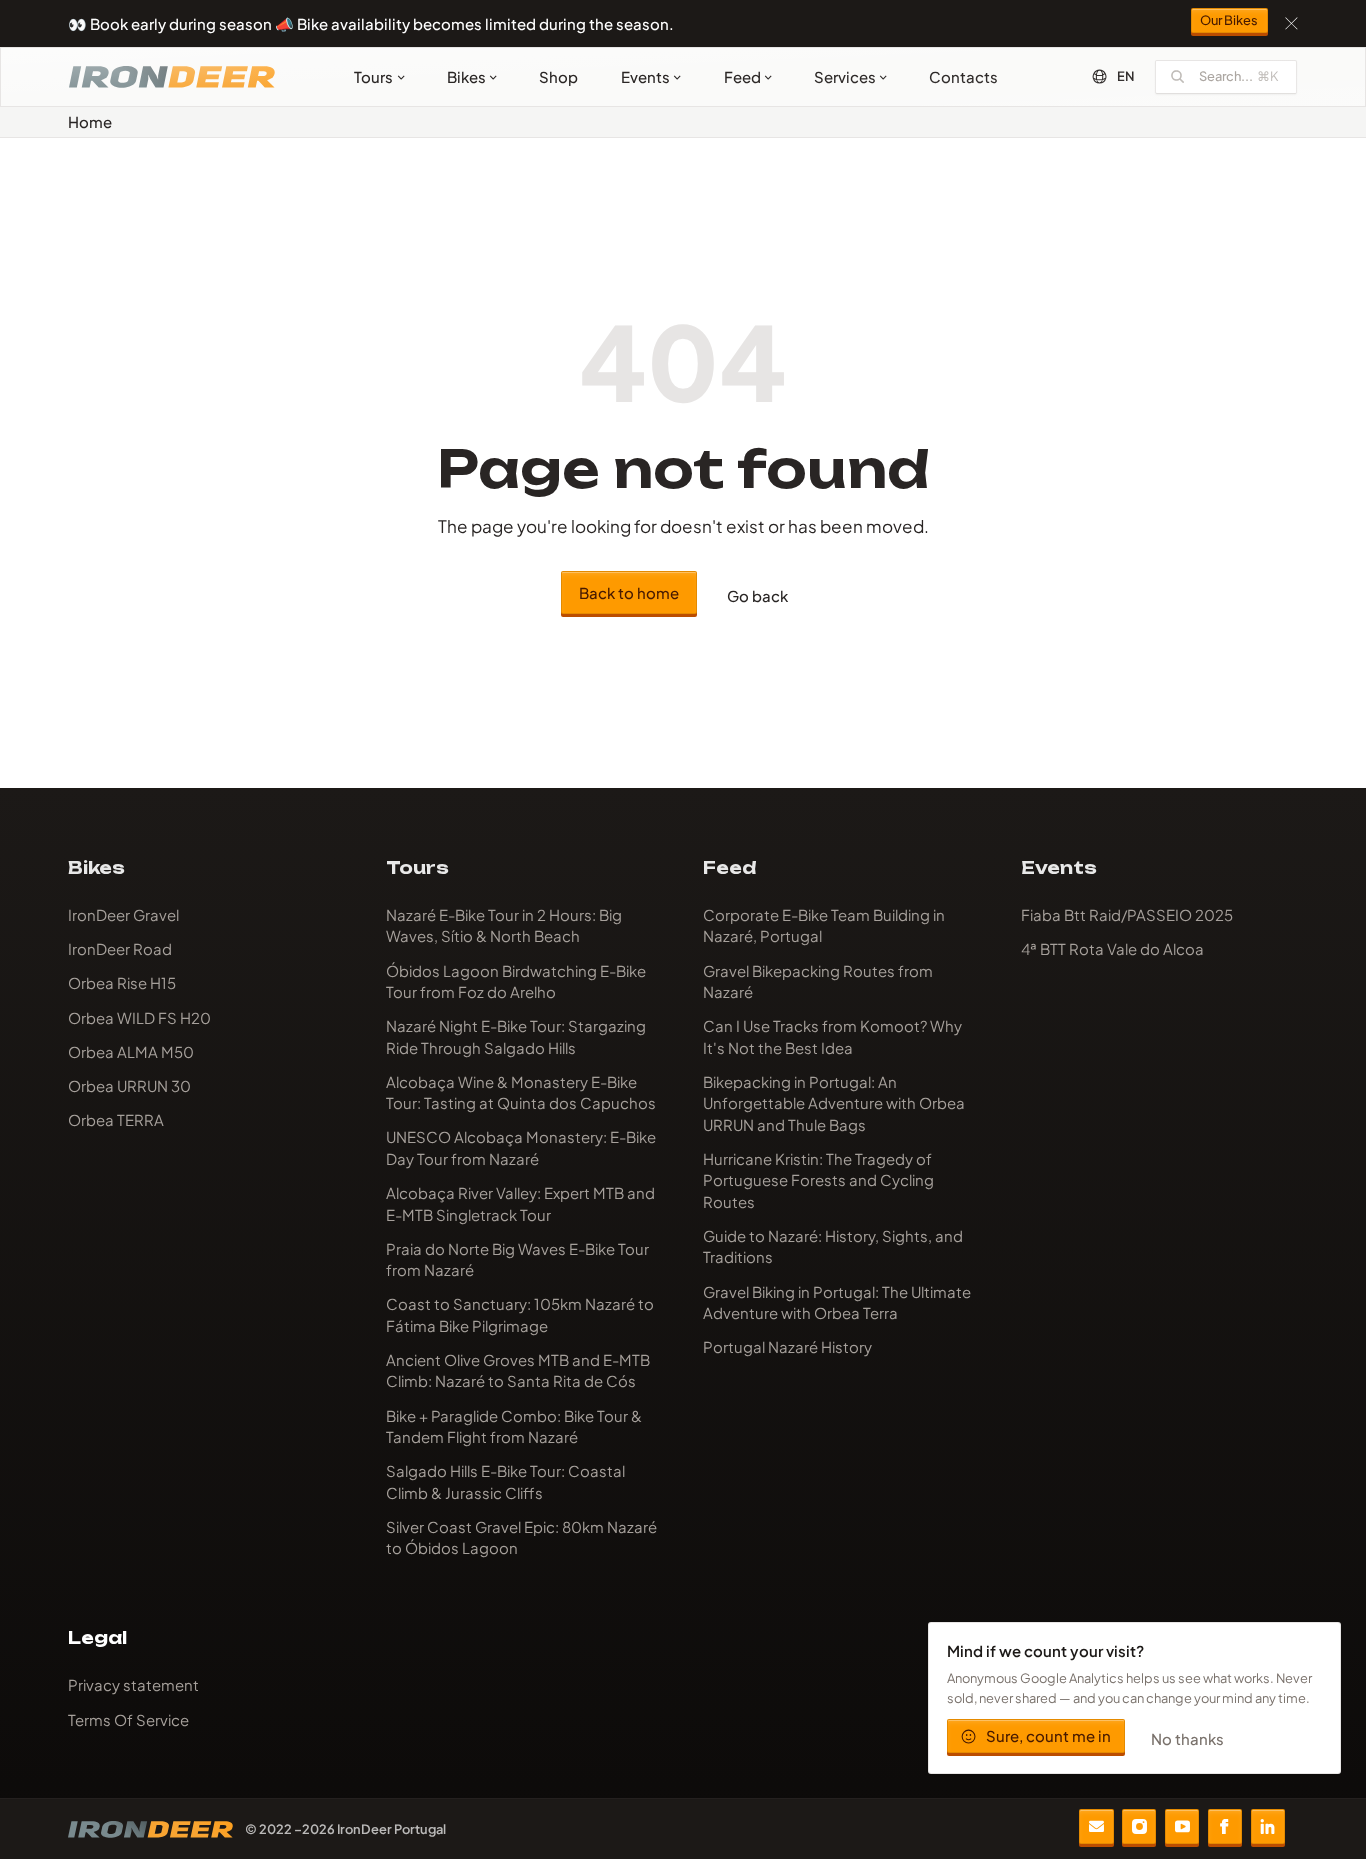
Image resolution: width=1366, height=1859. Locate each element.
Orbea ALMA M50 (131, 1051)
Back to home (629, 592)
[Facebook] (1225, 1826)
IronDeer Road (120, 948)
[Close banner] (1291, 23)
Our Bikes (1229, 20)
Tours (373, 76)
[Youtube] (1182, 1826)
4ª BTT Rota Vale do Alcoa (1112, 948)
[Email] (1096, 1826)
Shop (558, 76)
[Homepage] (171, 76)
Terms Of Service (128, 1719)
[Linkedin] (1268, 1826)
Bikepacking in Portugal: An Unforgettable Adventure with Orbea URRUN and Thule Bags (834, 1103)
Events (645, 76)
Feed (742, 76)
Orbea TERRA (116, 1119)
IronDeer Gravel (123, 914)
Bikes (466, 76)
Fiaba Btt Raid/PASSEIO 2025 (1127, 914)
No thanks (1187, 1738)
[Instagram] (1139, 1826)
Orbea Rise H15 (122, 982)
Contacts (963, 76)
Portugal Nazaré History (787, 1346)
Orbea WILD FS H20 (139, 1017)
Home (90, 121)
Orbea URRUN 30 (129, 1085)
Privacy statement (133, 1684)
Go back (757, 595)
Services (845, 76)
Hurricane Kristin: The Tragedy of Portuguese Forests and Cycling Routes (818, 1180)
